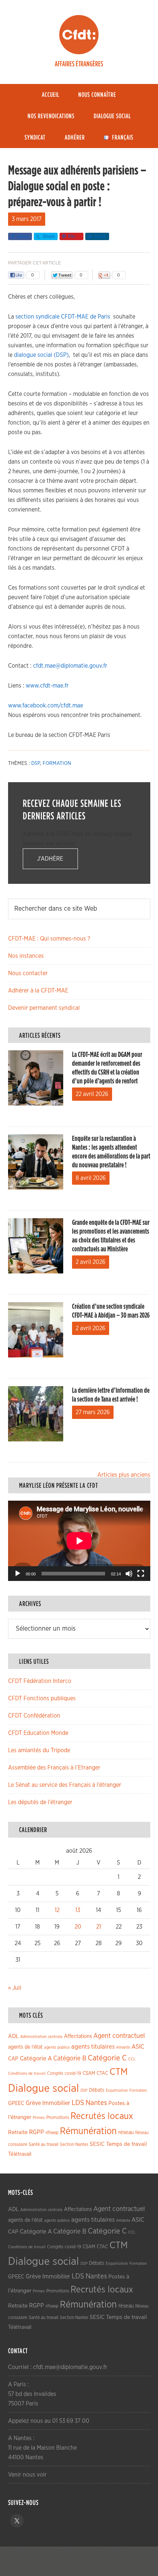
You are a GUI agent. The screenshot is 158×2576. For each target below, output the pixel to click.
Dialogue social (44, 2089)
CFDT (79, 35)
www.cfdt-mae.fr (47, 686)
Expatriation (117, 2090)
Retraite (18, 2132)
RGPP (37, 2132)
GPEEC (16, 2103)
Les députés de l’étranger (40, 1802)
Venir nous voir (27, 2475)
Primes (39, 2118)
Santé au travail (44, 2145)
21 (99, 1927)
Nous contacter (28, 973)
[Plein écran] (141, 1574)
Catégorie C (107, 2058)
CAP (13, 2059)
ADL (13, 2036)
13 (78, 1910)
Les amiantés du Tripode (39, 1750)
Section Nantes (74, 2144)
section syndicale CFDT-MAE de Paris (63, 317)
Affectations (78, 2036)
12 (57, 1910)
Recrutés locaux (102, 2116)
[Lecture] (18, 1574)
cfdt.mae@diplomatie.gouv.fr (70, 666)
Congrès (55, 2073)
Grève (33, 2103)
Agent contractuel (119, 2036)
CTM (119, 2072)
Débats (97, 2090)
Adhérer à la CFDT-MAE (38, 991)
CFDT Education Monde (38, 1733)
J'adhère (50, 859)
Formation (57, 763)
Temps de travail (127, 2144)
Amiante (123, 2047)
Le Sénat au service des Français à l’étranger (65, 1785)
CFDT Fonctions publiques (42, 1698)
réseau (126, 2132)
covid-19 (73, 2074)
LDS (78, 2103)
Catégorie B (70, 2059)
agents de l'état (25, 2047)
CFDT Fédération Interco (40, 1681)
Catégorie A (36, 2058)
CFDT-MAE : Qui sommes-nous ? (49, 939)
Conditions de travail (27, 2074)
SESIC (97, 2144)
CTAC (102, 2073)
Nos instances (26, 956)
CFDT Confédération (34, 1716)
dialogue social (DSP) (41, 355)
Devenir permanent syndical (44, 1008)
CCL (132, 2059)
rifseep (52, 2133)
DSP (36, 763)
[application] (79, 1541)
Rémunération (88, 2131)
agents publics (57, 2047)
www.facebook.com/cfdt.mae (46, 706)
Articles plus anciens (124, 1475)
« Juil (15, 1988)
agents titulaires (93, 2047)
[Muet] (129, 1574)
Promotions (58, 2118)
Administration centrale (41, 2037)
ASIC (138, 2047)
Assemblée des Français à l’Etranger (54, 1768)
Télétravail (20, 2154)
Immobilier (56, 2103)
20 (78, 1927)
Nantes (96, 2103)
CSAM (89, 2073)
